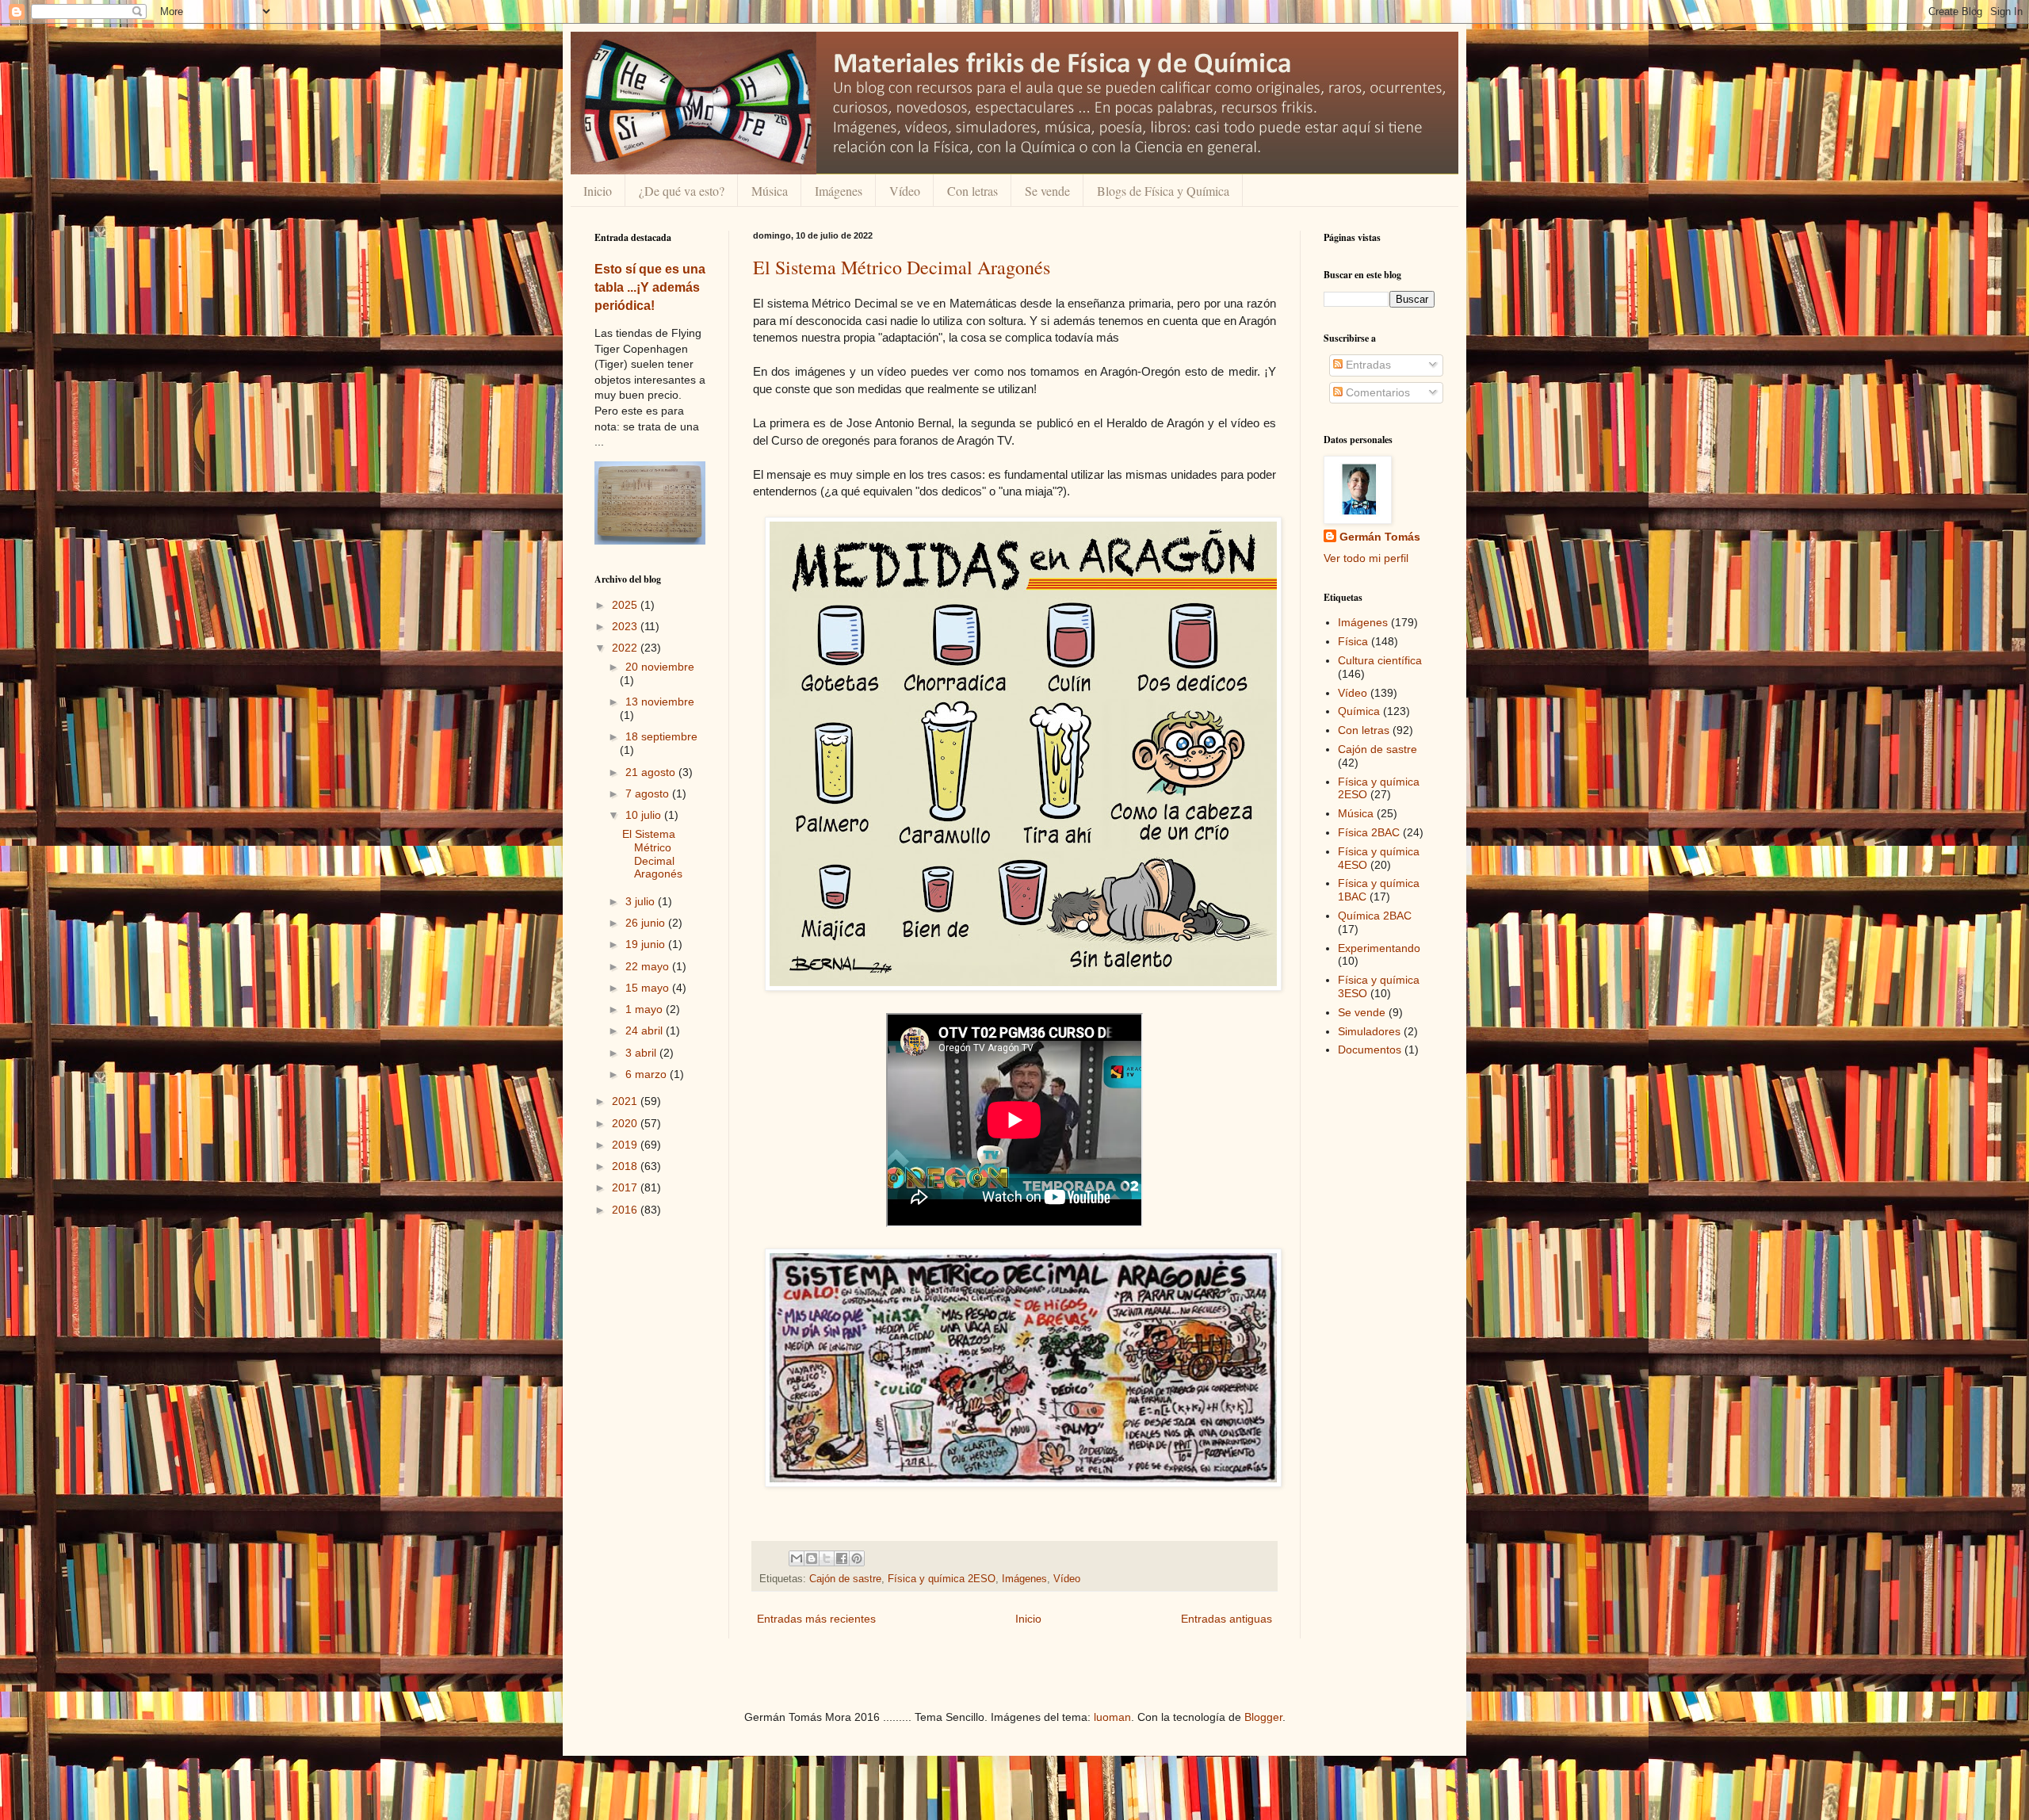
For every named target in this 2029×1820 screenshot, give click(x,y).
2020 (626, 1123)
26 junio (647, 923)
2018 (626, 1166)
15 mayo (649, 988)
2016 (626, 1210)
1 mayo (646, 1009)
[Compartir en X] (827, 1558)
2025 (626, 605)
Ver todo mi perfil (1366, 558)
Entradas (1367, 365)
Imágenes (839, 191)
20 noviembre (660, 667)
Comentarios (1376, 392)
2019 (626, 1145)
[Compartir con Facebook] (842, 1558)
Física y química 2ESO (942, 1579)
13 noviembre (660, 702)
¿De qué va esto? (682, 191)
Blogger (1263, 1717)
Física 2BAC (1369, 832)
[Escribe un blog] (812, 1558)
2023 (626, 626)
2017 (626, 1187)
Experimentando (1379, 948)
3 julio (642, 901)
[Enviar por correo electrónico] (797, 1558)
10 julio (645, 815)
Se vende (1047, 191)
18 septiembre (661, 736)
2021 (626, 1101)
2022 (626, 648)
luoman (1112, 1717)
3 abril (642, 1053)
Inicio (598, 191)
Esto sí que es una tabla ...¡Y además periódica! (650, 287)
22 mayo (649, 966)
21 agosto (652, 772)
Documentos (1370, 1050)
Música (770, 191)
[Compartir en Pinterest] (857, 1558)
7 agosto (649, 793)
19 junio (647, 944)
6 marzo (648, 1074)
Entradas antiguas (1227, 1619)
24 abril (646, 1030)
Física (1353, 641)
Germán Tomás (1380, 537)
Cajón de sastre (845, 1579)
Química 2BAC (1375, 916)
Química (1359, 711)
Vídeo (905, 191)
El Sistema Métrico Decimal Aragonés (902, 267)
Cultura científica (1380, 660)
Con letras (972, 191)
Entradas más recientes (816, 1619)
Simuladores (1369, 1031)
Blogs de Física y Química (1163, 191)
